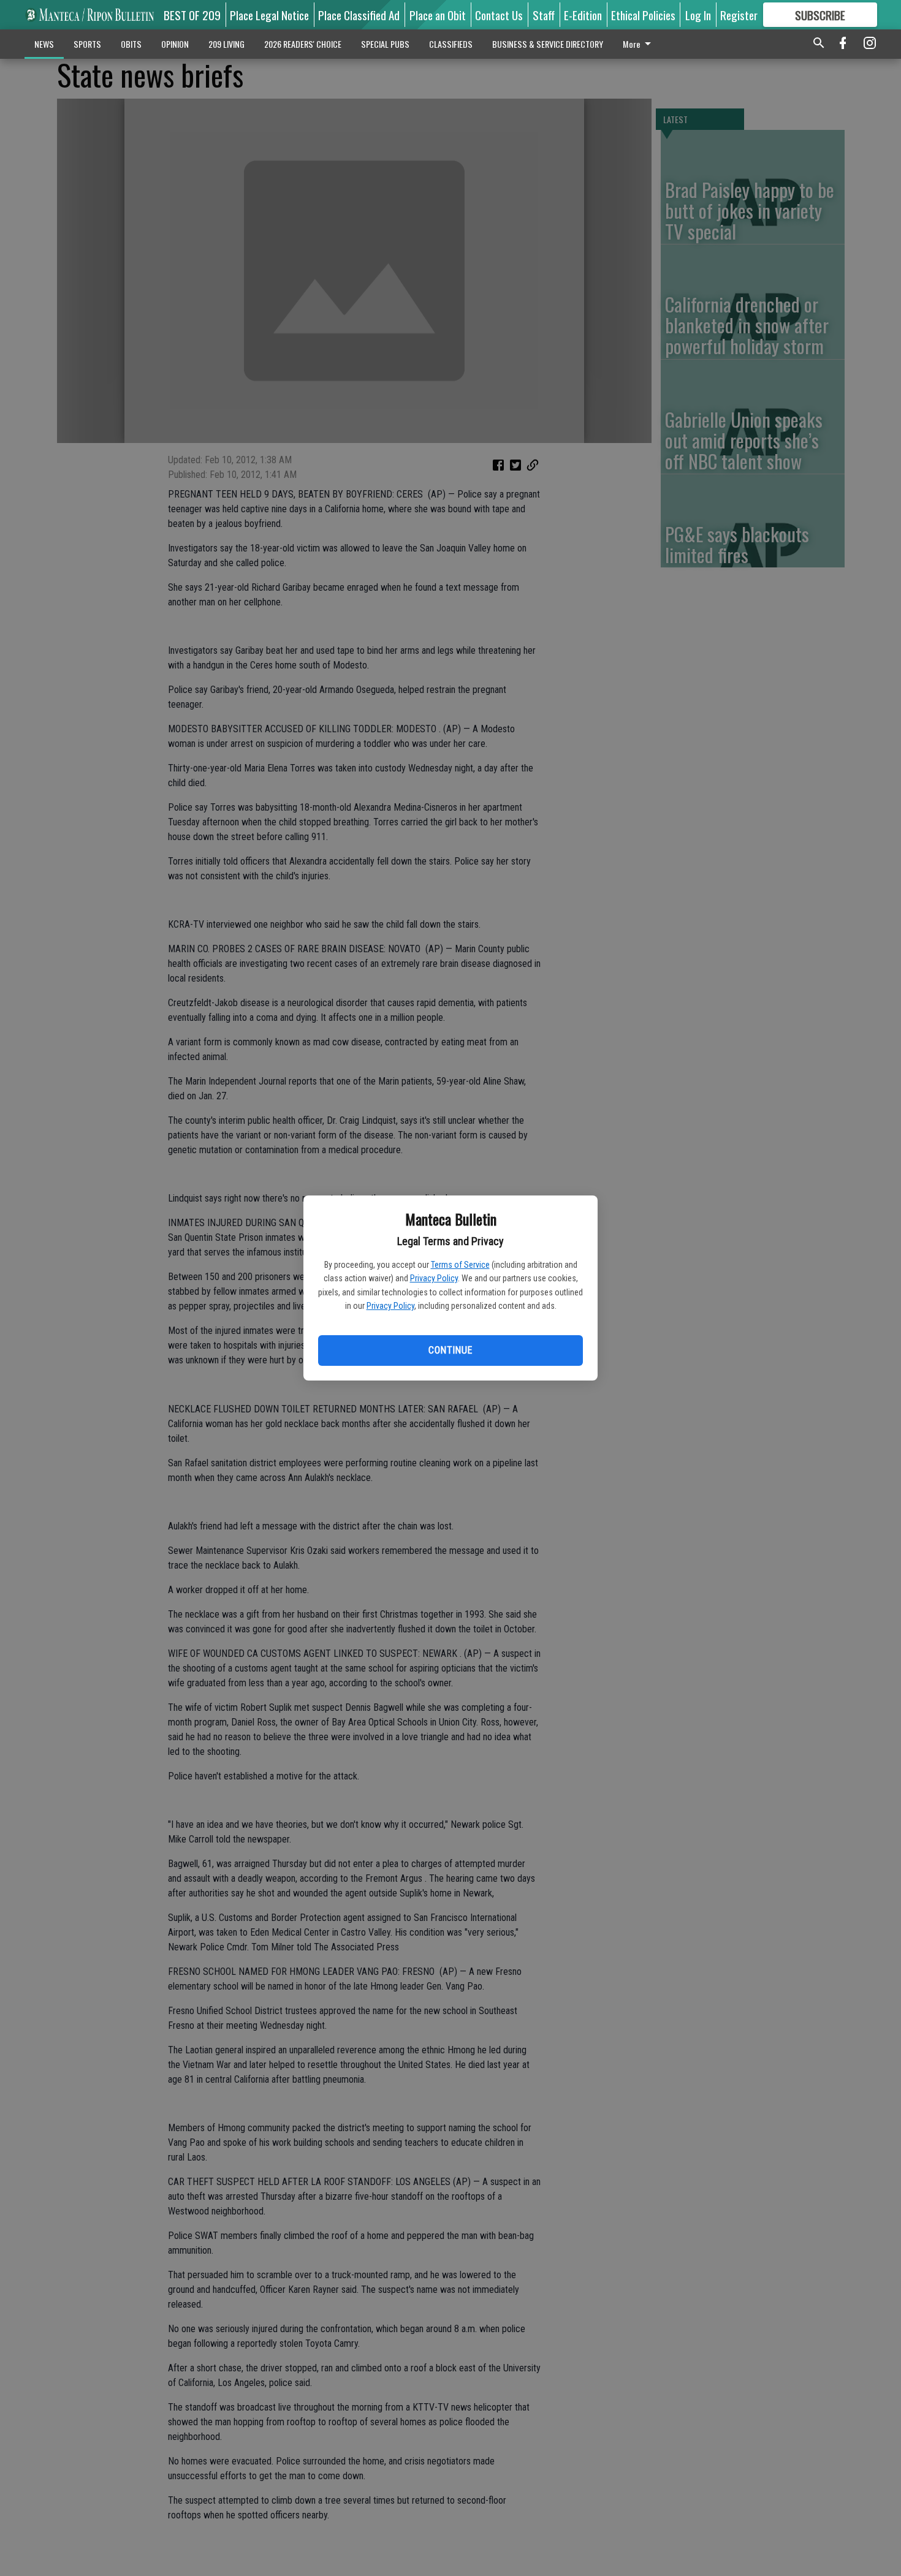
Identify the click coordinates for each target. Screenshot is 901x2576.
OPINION (175, 44)
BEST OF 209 (192, 15)
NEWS (44, 44)
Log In (698, 15)
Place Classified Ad (359, 15)
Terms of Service (460, 1265)
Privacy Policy (434, 1278)
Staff (544, 15)
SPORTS (87, 44)
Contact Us (499, 15)
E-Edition (583, 15)
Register (739, 15)
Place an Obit (438, 15)
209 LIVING (226, 44)
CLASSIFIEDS (451, 44)
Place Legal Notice (269, 15)
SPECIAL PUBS (385, 44)
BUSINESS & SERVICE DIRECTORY (548, 44)
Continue (450, 1350)
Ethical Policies (643, 15)
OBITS (131, 44)
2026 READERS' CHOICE (303, 44)
